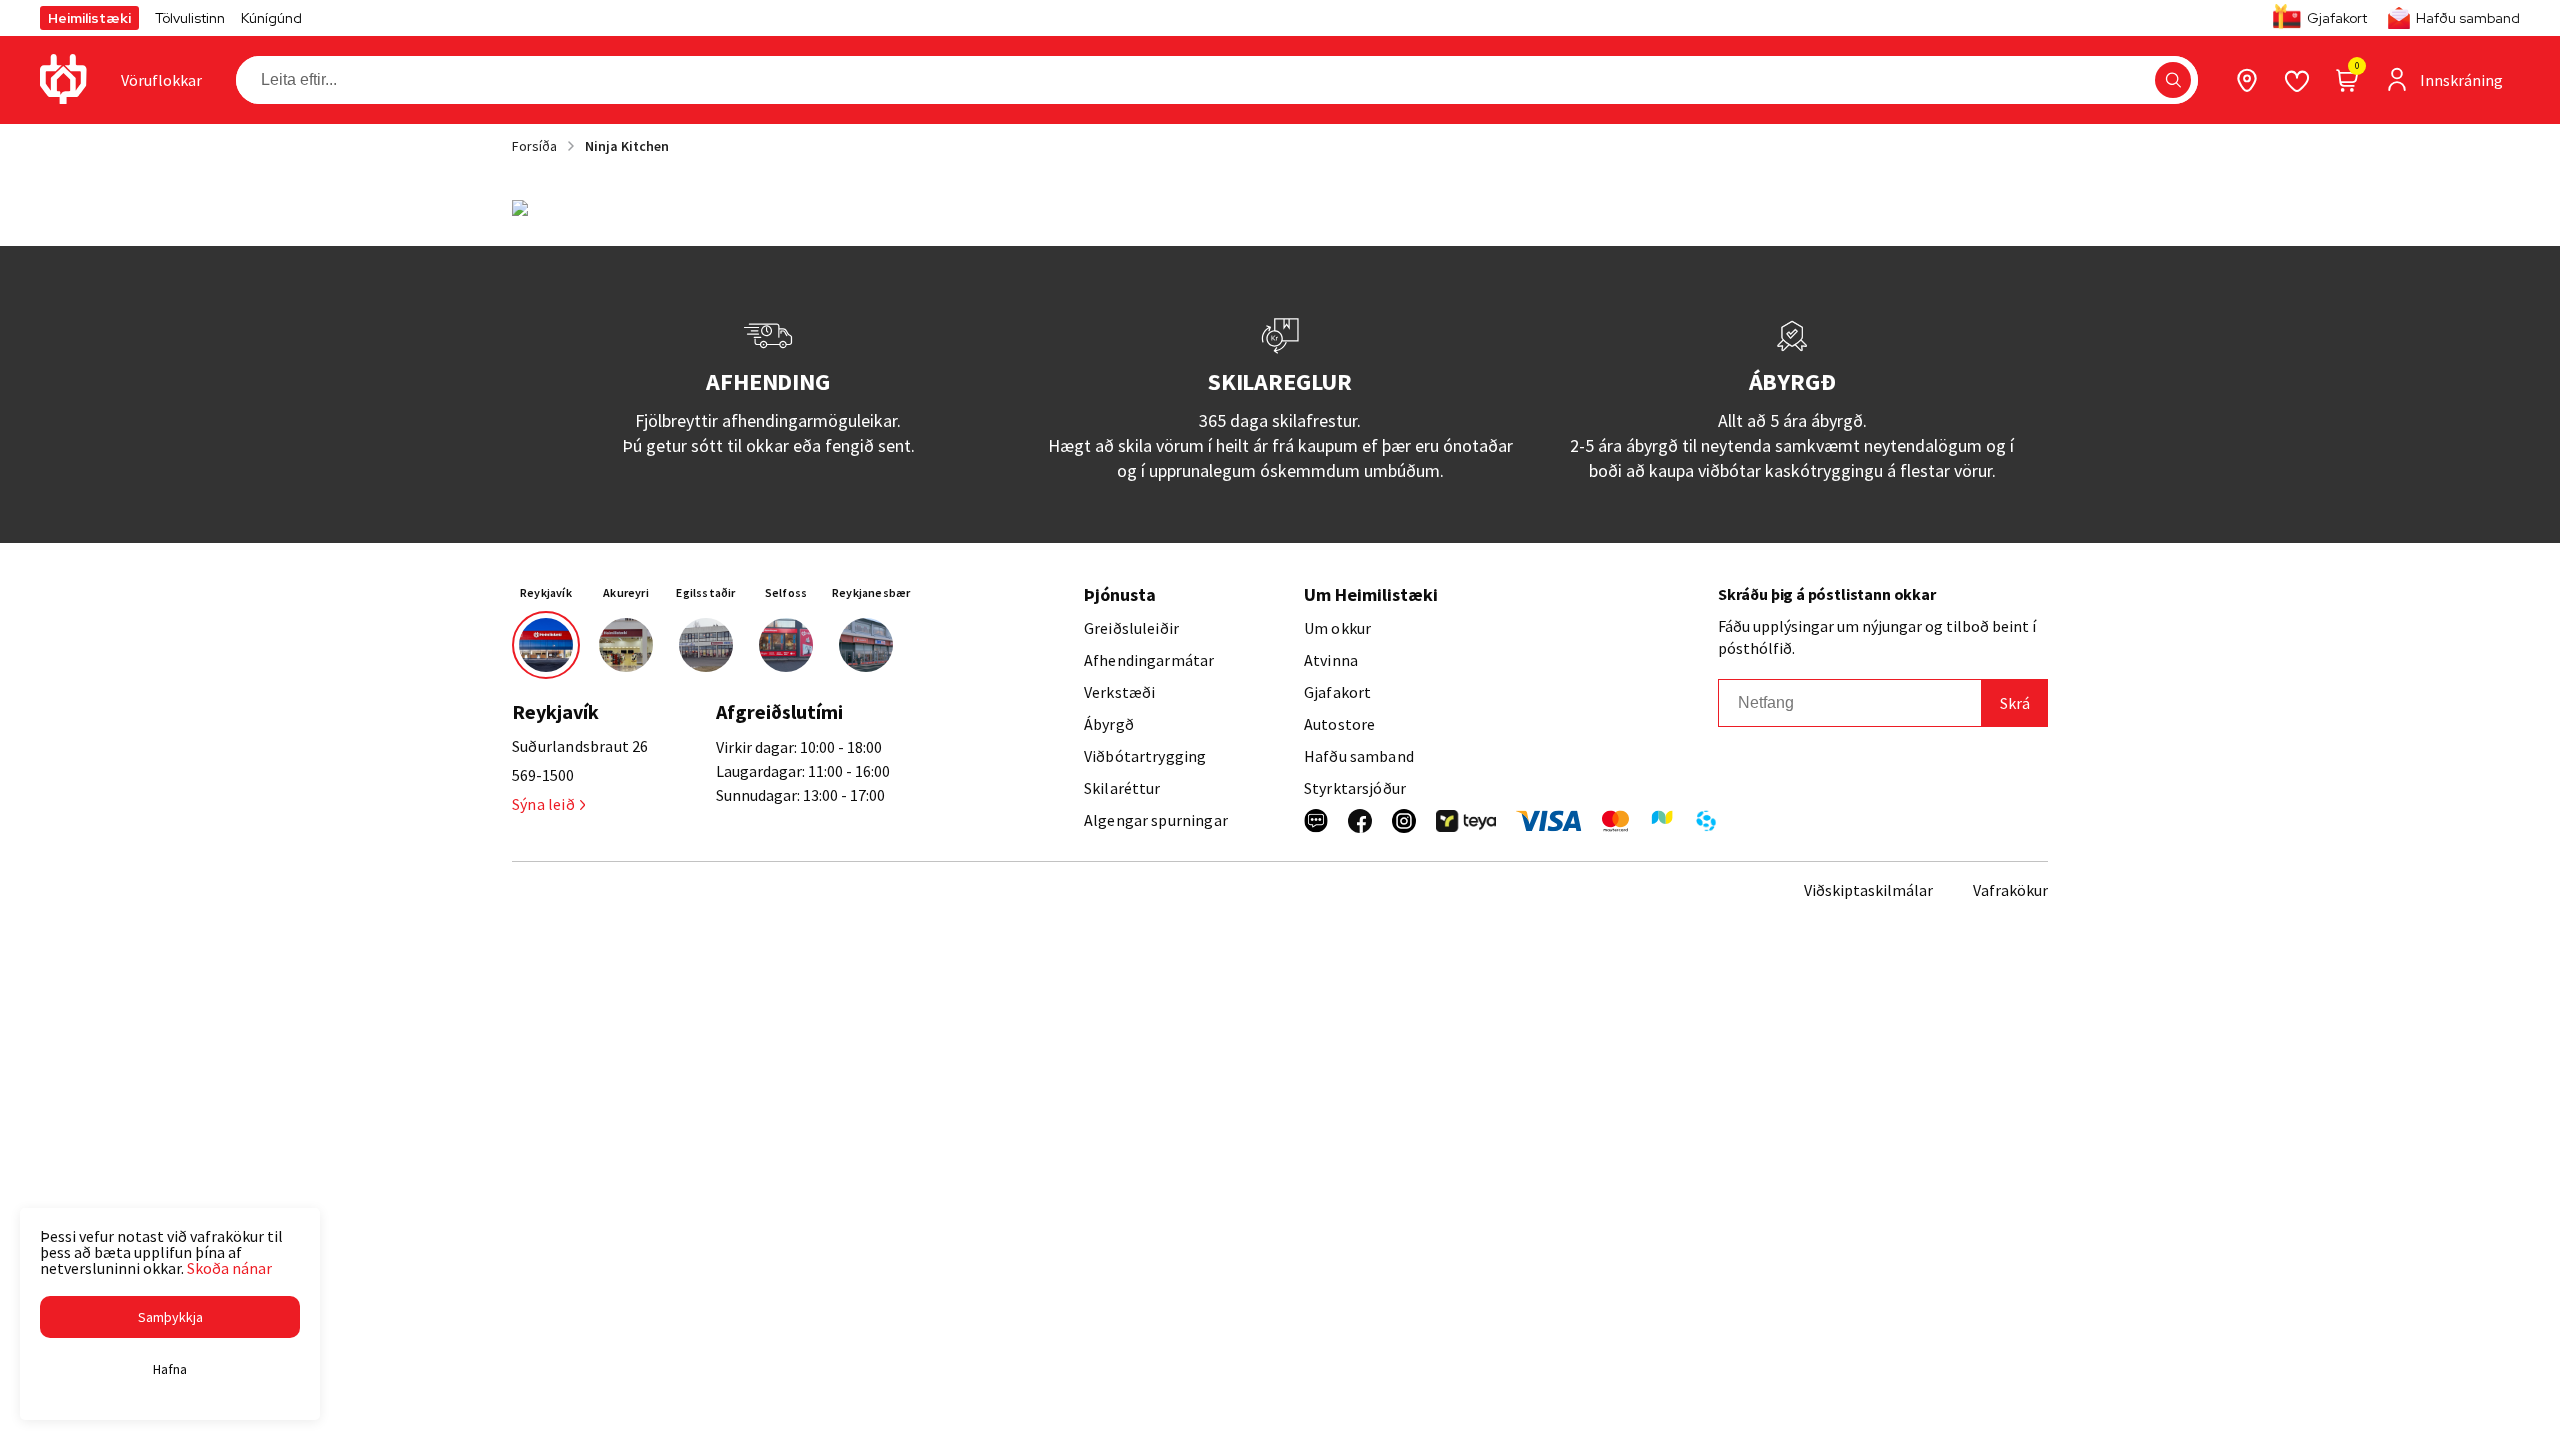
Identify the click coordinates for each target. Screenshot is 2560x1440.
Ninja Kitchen (627, 146)
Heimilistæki (89, 18)
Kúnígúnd (271, 18)
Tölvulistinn (190, 18)
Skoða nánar (229, 1268)
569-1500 (543, 775)
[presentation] (161, 80)
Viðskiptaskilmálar (1868, 890)
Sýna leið (543, 804)
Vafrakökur (2010, 890)
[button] (2173, 80)
